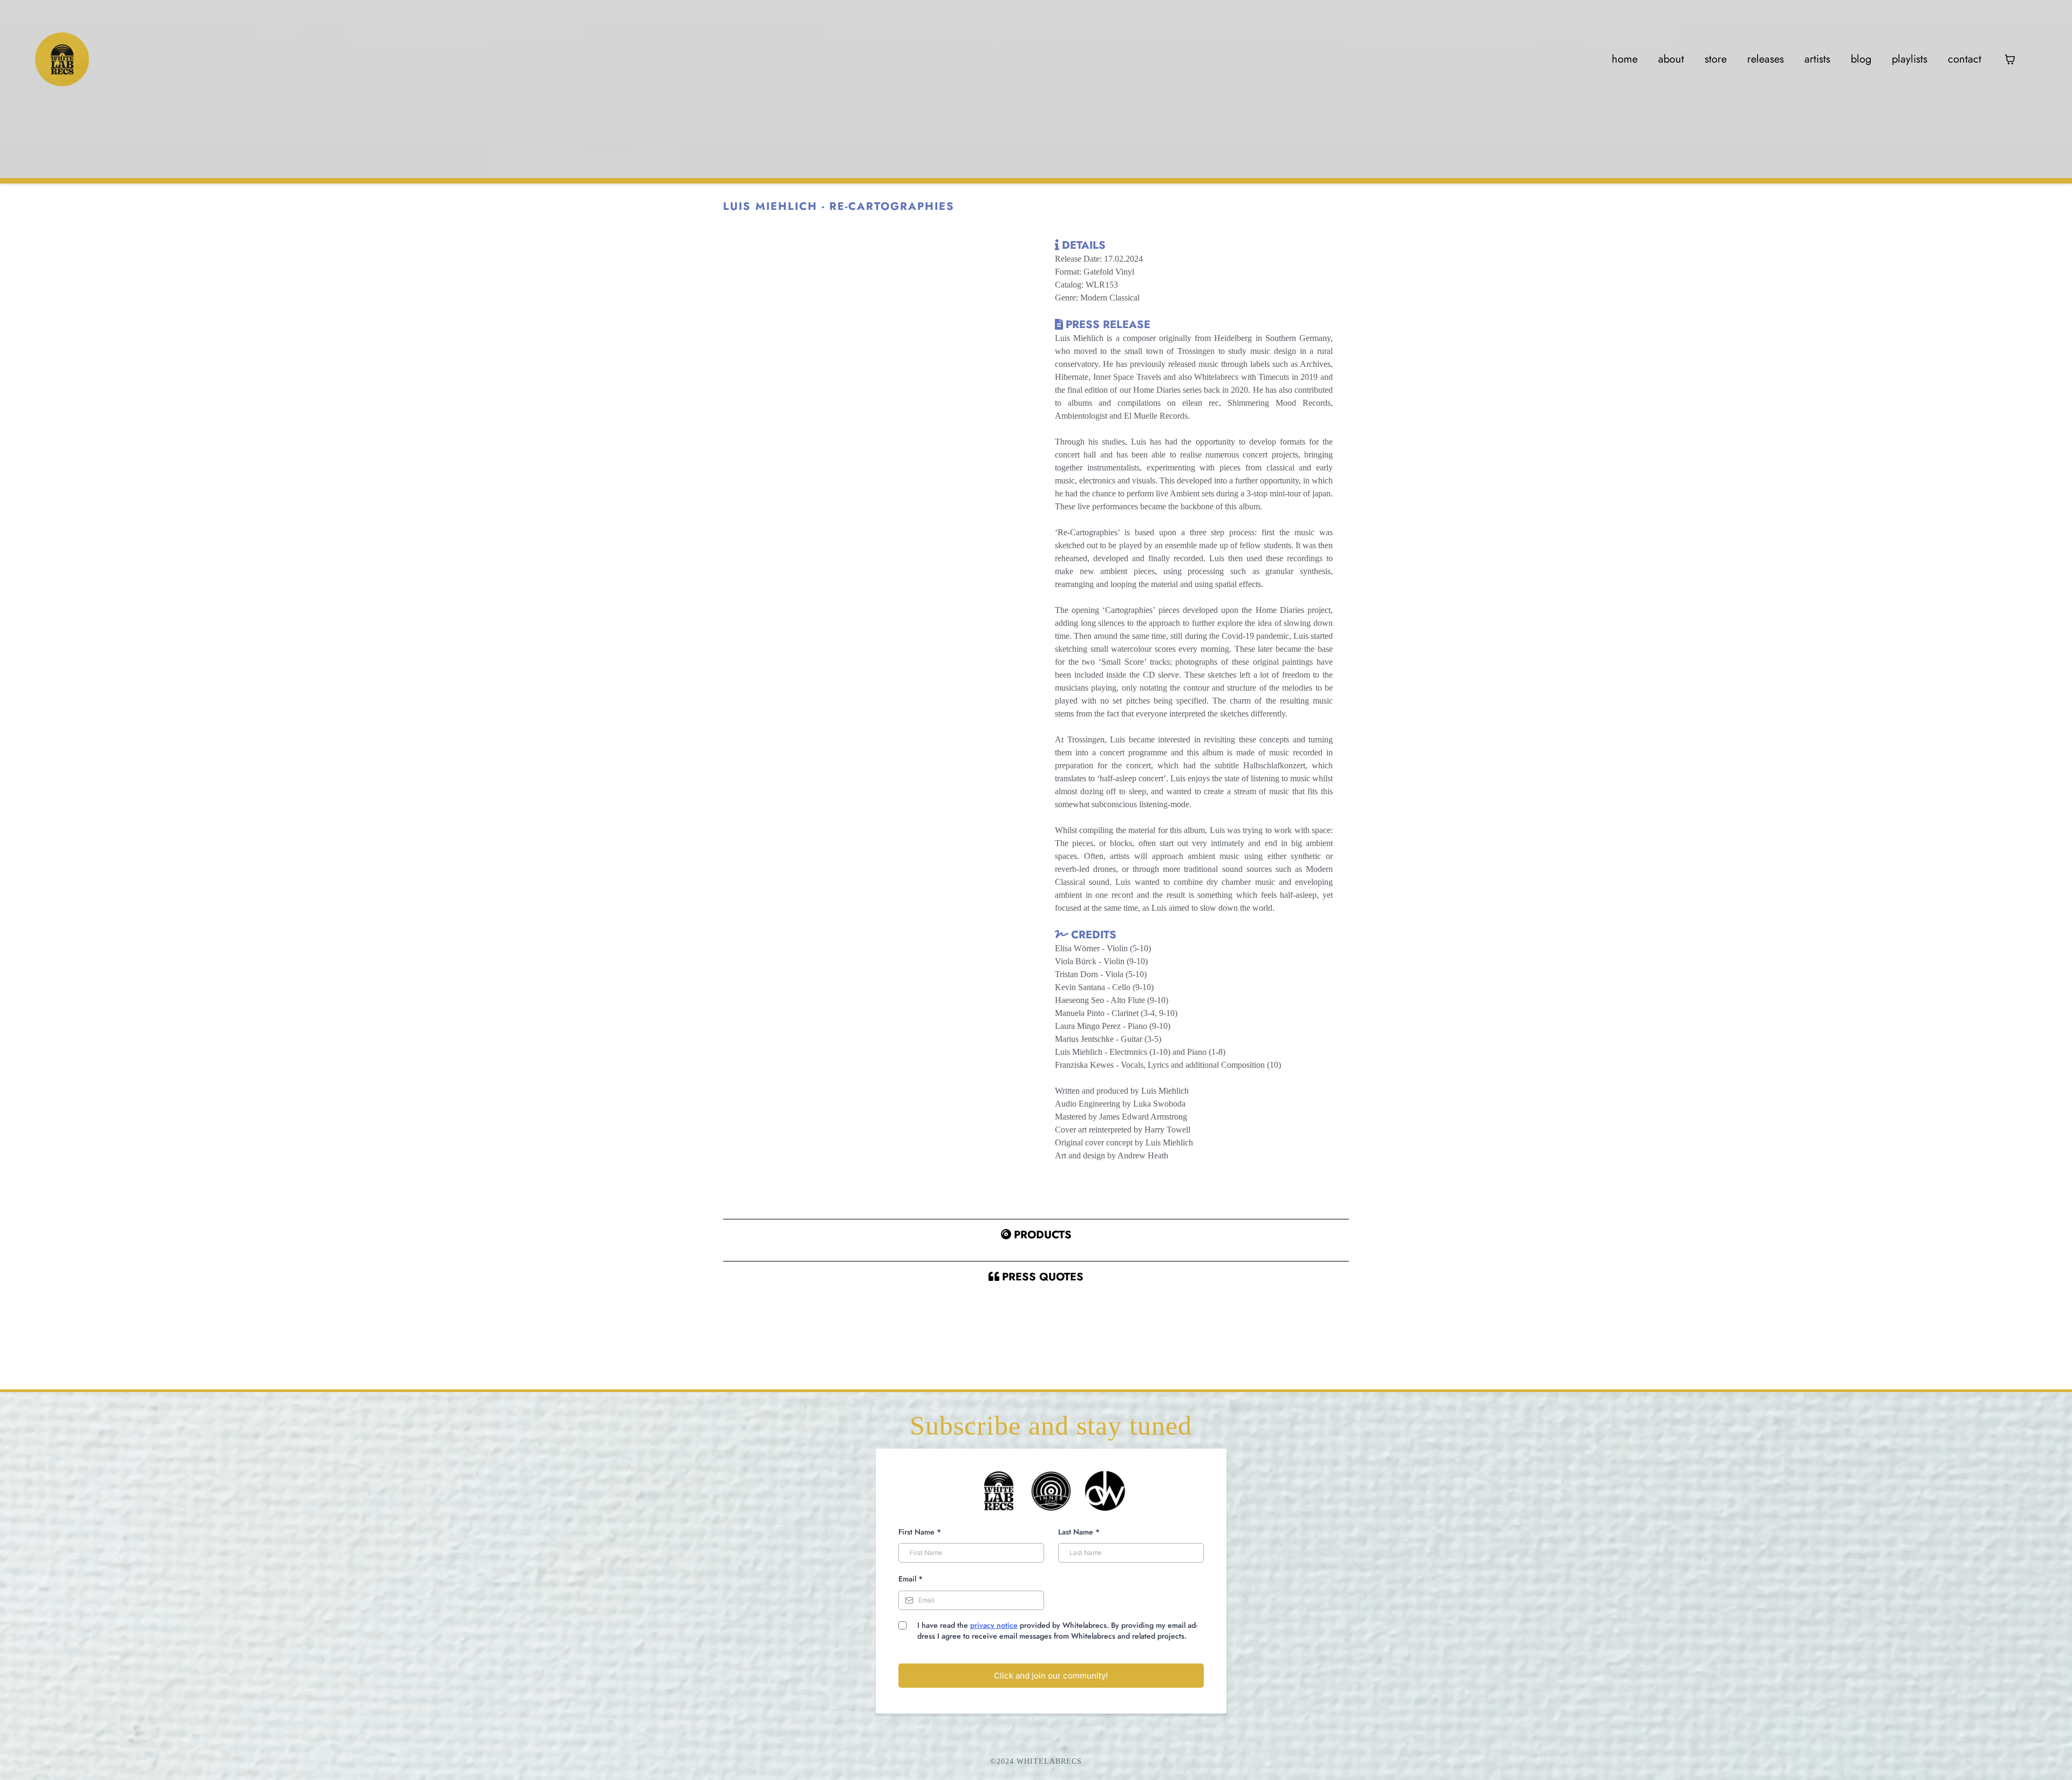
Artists (1817, 59)
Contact (1965, 59)
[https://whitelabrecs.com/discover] (62, 59)
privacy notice (994, 1625)
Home (1625, 59)
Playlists (1910, 59)
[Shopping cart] (2010, 59)
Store (1716, 59)
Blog (1861, 59)
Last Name (1079, 1532)
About (1671, 59)
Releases (1766, 59)
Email (911, 1579)
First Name (920, 1532)
